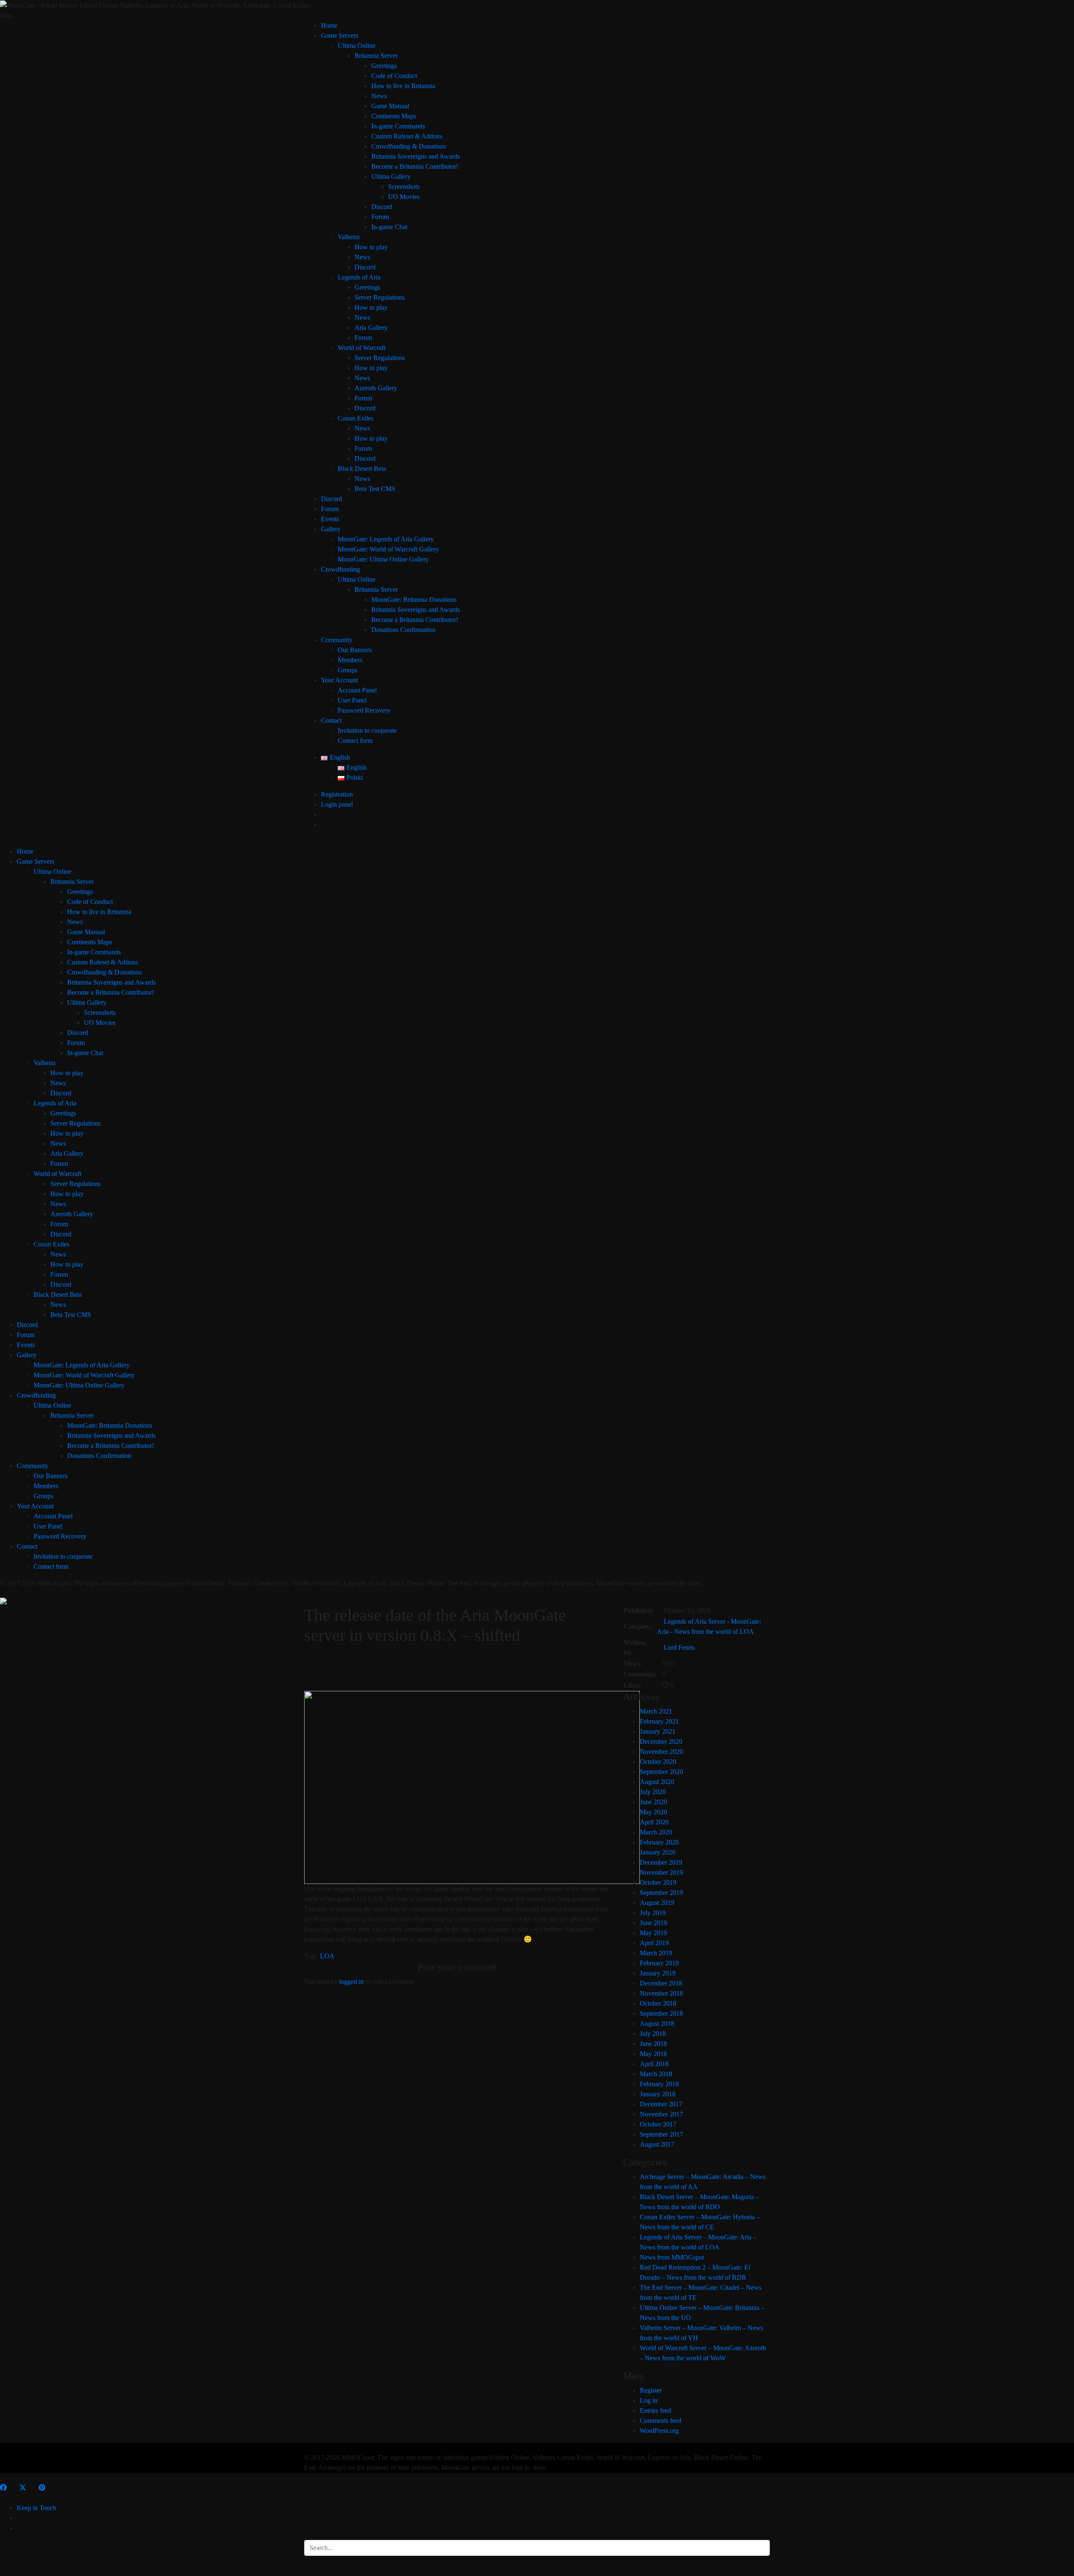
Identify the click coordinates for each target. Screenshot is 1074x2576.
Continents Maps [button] (394, 116)
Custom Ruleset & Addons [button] (407, 136)
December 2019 (661, 1862)
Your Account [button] (339, 680)
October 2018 (658, 2003)
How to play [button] (371, 247)
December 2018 (661, 1983)
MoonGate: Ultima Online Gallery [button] (383, 559)
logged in (351, 1982)
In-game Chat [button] (389, 227)
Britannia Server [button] (376, 56)
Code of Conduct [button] (394, 76)
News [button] (379, 96)
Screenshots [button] (404, 187)
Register (651, 2390)
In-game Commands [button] (398, 126)
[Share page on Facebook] (3, 2488)
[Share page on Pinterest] (42, 2488)
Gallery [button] (331, 529)
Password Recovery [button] (364, 710)
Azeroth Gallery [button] (376, 388)
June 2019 (653, 1923)
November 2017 (661, 2114)
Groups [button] (348, 670)
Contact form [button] (355, 741)
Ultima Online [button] (357, 46)
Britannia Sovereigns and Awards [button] (416, 156)
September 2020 (661, 1772)
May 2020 (653, 1812)
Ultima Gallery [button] (391, 176)
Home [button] (329, 25)
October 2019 (658, 1882)
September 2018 (661, 2013)
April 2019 (654, 1943)
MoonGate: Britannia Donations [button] (414, 600)
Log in (649, 2400)
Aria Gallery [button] (371, 328)
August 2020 (657, 1782)
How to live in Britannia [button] (403, 86)
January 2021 (658, 1731)
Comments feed (661, 2421)
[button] (335, 757)
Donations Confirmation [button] (403, 630)
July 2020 (653, 1792)
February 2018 (659, 2084)
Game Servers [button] (340, 35)
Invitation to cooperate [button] (367, 730)
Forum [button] (380, 217)
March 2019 (656, 1953)
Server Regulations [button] (380, 297)
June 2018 (653, 2044)
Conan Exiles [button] (356, 418)
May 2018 (653, 2054)
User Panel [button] (352, 700)
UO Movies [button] (404, 197)
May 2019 (653, 1933)
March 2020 (656, 1832)
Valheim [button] (349, 237)
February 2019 (659, 1963)
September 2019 (661, 1893)
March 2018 (656, 2074)
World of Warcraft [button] (362, 348)
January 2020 (658, 1852)
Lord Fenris (679, 1647)
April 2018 (654, 2064)
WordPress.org (659, 2431)
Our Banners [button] (355, 650)
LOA (327, 1956)
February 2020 (659, 1842)
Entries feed (656, 2410)
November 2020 (661, 1752)
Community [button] (337, 640)
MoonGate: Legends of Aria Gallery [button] (386, 539)
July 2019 (653, 1913)
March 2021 (656, 1711)
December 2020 (661, 1741)
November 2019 (661, 1872)
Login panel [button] (337, 804)
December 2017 (661, 2104)
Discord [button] (382, 207)
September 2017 (661, 2134)
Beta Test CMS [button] (375, 489)
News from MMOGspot (672, 2257)
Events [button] (330, 519)
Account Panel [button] (357, 690)
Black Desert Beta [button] (362, 469)
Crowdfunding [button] (340, 569)
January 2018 (658, 2094)
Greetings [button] (384, 66)
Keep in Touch (36, 2508)
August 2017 (657, 2144)
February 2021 (659, 1721)
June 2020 (653, 1802)
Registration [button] (337, 794)
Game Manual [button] (390, 106)
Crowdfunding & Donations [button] (409, 146)
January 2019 (658, 1973)
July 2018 (653, 2034)
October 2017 (658, 2124)
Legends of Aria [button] (359, 277)
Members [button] (350, 660)
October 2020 (658, 1762)
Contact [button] (331, 720)
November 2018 (661, 1993)
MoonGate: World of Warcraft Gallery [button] (388, 549)
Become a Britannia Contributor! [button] (415, 166)
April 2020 (654, 1822)
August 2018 (657, 2023)
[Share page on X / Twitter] (23, 2488)
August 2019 (657, 1903)
